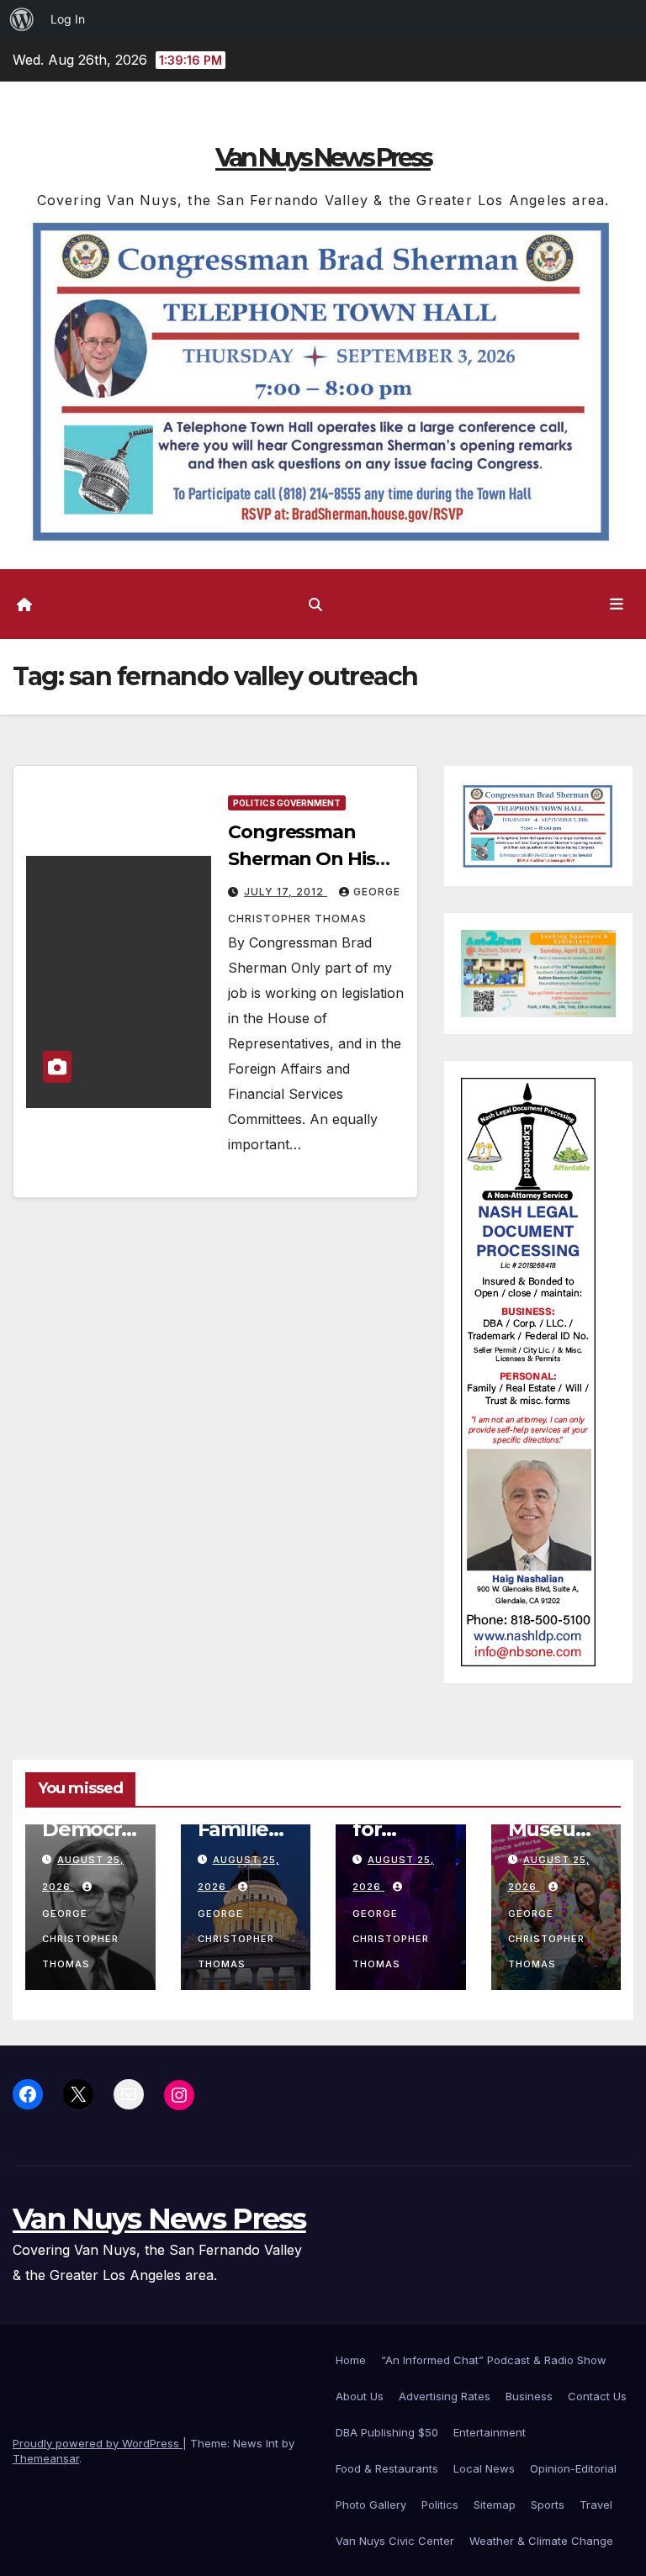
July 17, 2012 (286, 892)
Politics (440, 2505)
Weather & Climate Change (541, 2541)
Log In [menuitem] (68, 19)
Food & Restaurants (387, 2468)
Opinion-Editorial (573, 2468)
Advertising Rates (445, 2396)
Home (351, 2360)
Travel (596, 2505)
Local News (484, 2468)
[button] (315, 604)
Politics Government (287, 803)
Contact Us (597, 2396)
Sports (548, 2505)
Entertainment (490, 2432)
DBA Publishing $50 (387, 2432)
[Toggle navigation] (617, 604)
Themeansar (46, 2458)
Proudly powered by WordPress (98, 2443)
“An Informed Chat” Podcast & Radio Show (494, 2360)
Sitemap (495, 2505)
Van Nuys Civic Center (395, 2541)
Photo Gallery (371, 2505)
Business (529, 2396)
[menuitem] (22, 19)
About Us (360, 2396)
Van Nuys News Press (323, 158)
